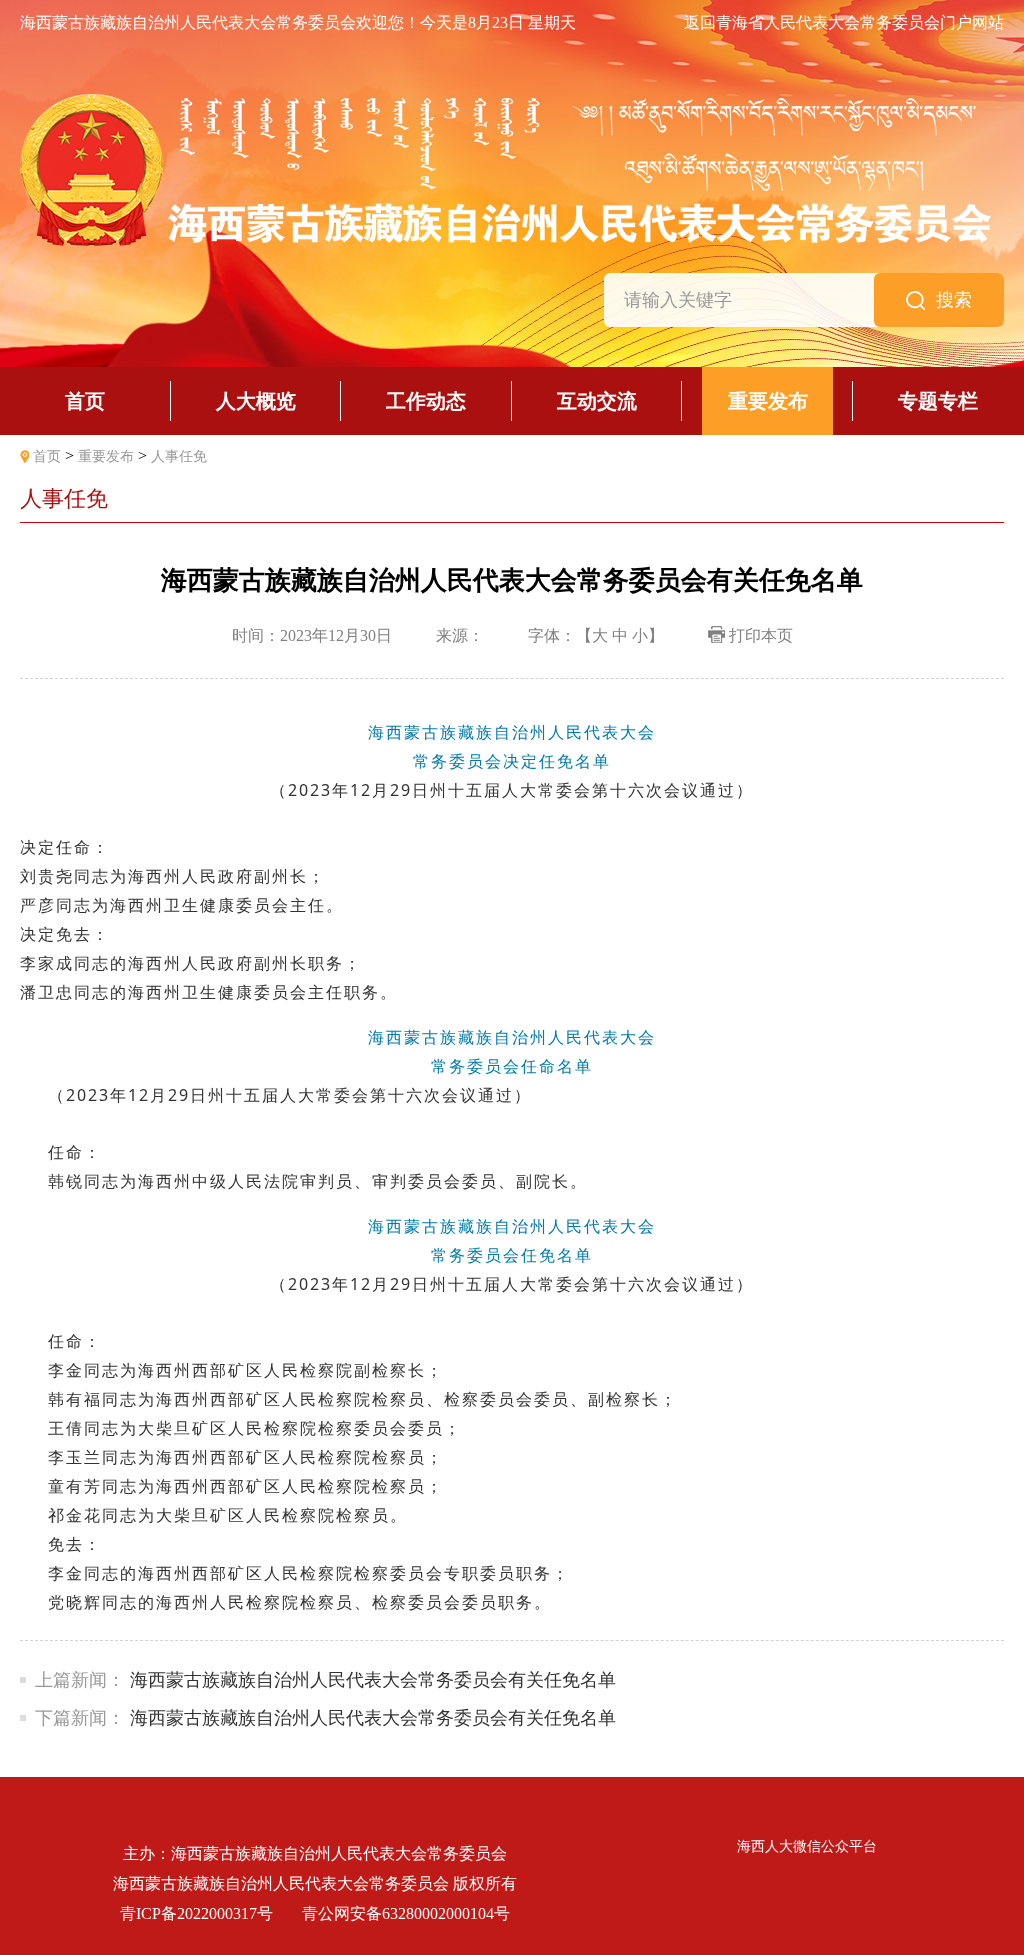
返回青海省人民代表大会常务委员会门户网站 (844, 23)
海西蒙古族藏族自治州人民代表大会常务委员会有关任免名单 (373, 1680)
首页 (47, 456)
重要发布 (106, 456)
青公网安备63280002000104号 (406, 1913)
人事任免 (179, 456)
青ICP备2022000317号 (196, 1913)
